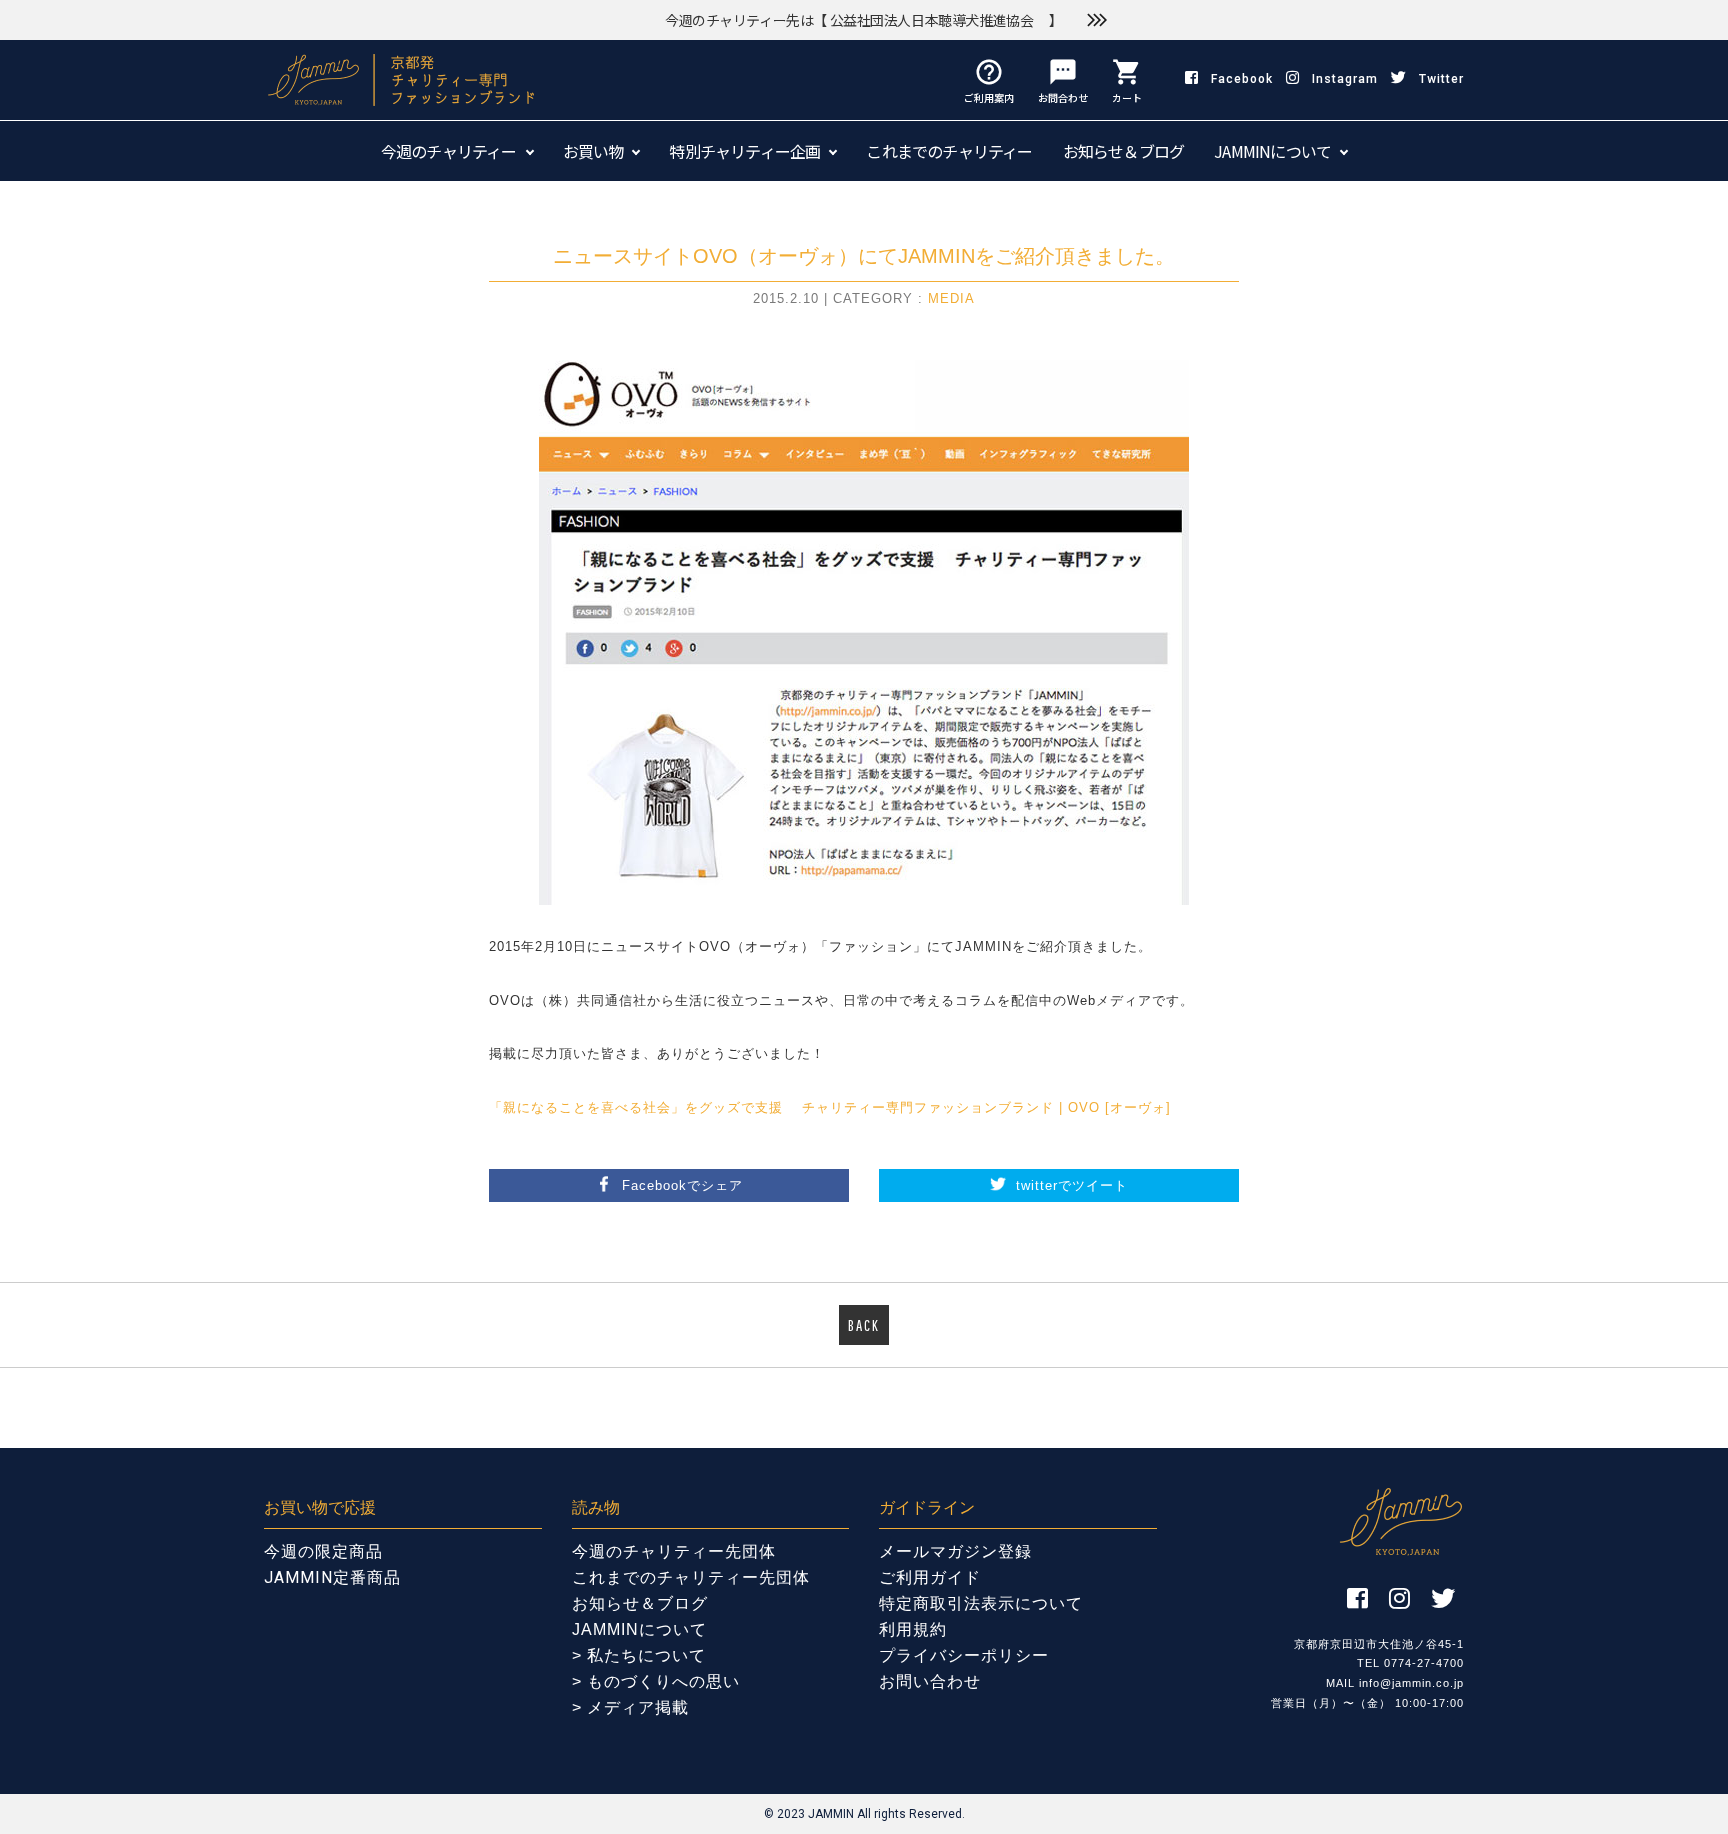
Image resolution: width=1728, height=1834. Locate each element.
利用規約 (913, 1629)
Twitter (1441, 79)
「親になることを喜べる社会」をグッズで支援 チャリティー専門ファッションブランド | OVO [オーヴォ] (830, 1107)
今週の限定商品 (323, 1551)
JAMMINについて (1272, 151)
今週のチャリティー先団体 (674, 1551)
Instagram (1345, 79)
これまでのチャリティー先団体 (691, 1577)
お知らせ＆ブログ (1124, 151)
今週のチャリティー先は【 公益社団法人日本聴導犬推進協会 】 (864, 20)
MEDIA (951, 298)
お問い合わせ (930, 1681)
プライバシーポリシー (964, 1655)
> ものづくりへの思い (656, 1681)
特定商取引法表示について (981, 1603)
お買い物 (593, 151)
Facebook (1242, 79)
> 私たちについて (639, 1655)
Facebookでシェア (682, 1185)
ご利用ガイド (930, 1577)
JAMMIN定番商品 (332, 1577)
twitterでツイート (1072, 1185)
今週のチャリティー (449, 151)
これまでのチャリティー (949, 151)
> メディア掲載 (630, 1707)
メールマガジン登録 (955, 1551)
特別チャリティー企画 (744, 151)
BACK (864, 1325)
